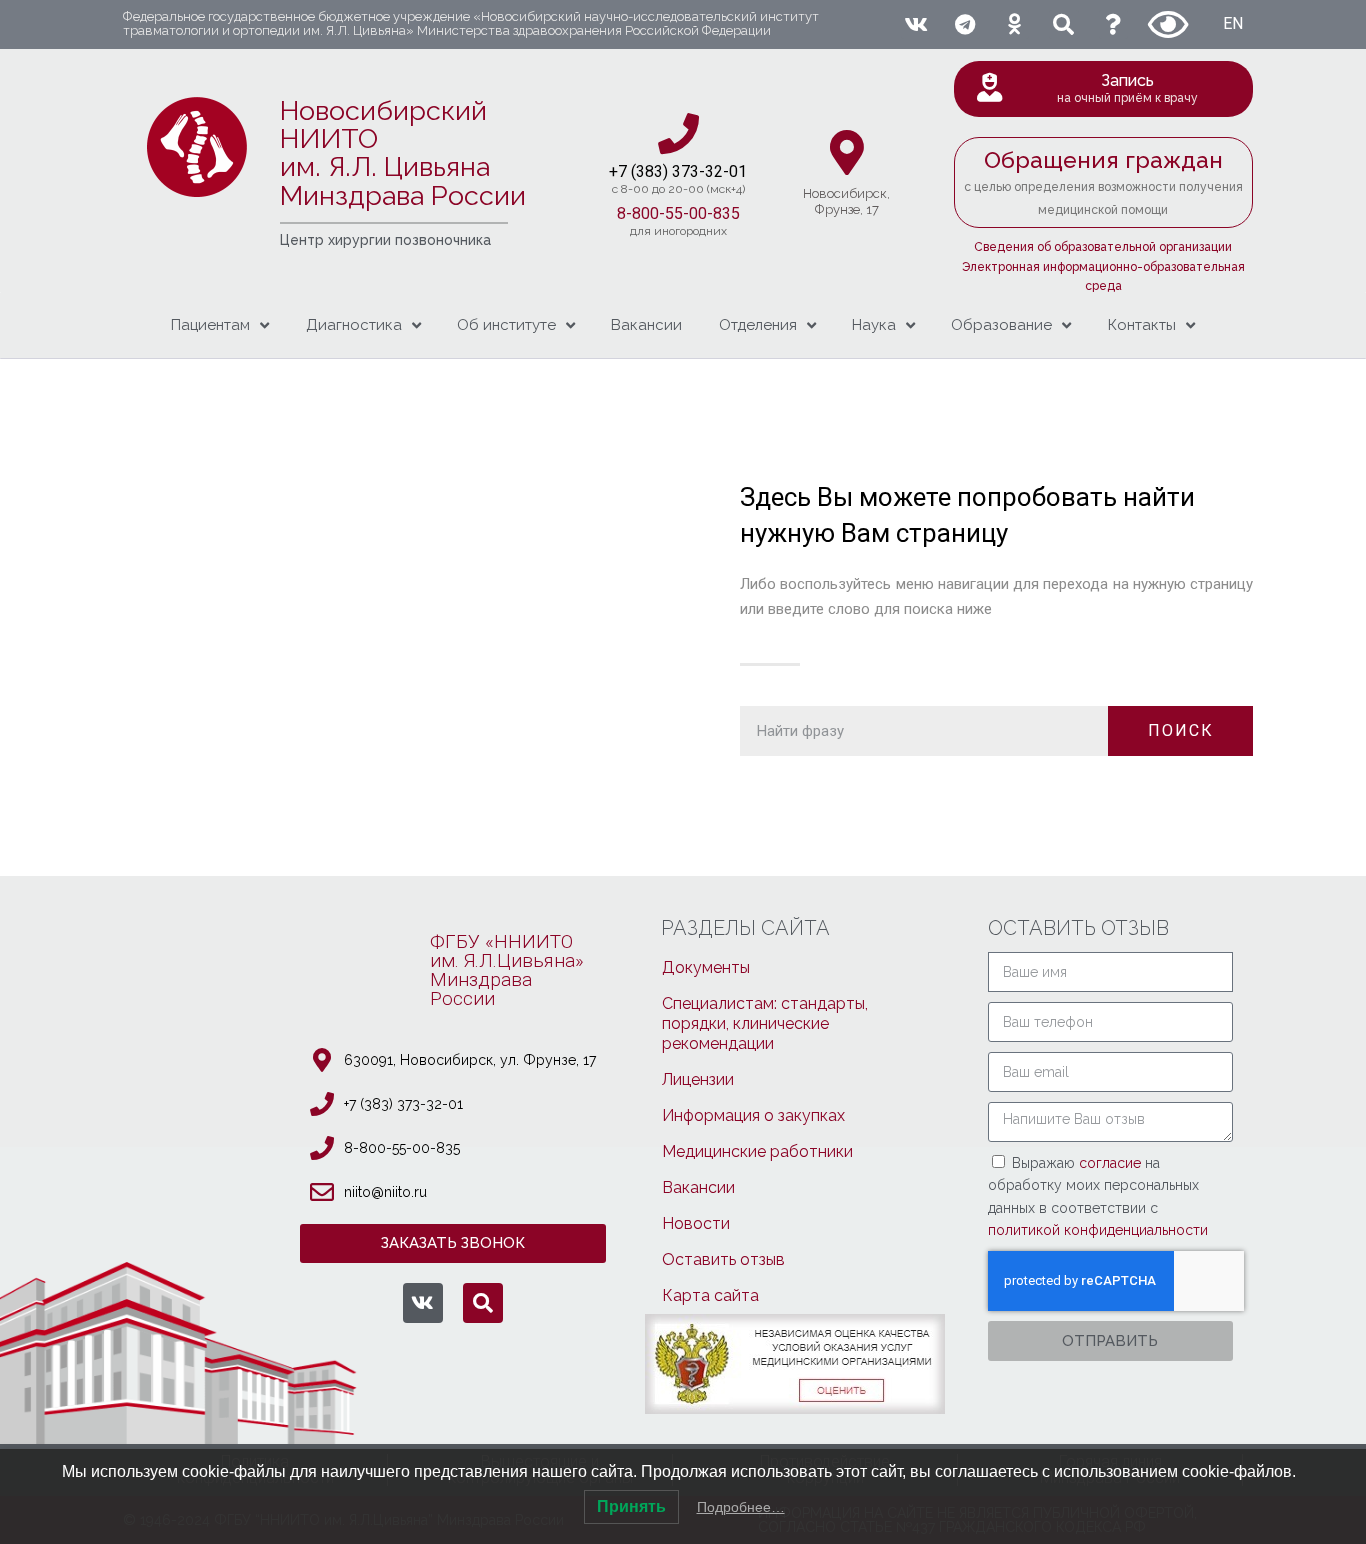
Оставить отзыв (723, 1259)
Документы (706, 967)
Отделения (758, 325)
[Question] (1113, 24)
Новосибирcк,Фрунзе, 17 (846, 201)
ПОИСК (1181, 730)
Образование (1001, 325)
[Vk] (915, 24)
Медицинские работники (757, 1151)
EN (1233, 23)
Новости (696, 1223)
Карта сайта (710, 1295)
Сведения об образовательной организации (1103, 247)
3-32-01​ (718, 171)
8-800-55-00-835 (678, 213)
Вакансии (646, 325)
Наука (874, 325)
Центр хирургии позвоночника (385, 240)
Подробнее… (741, 1507)
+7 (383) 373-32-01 (403, 1104)
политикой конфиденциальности (1098, 1230)
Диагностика (354, 325)
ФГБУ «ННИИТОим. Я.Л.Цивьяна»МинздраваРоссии (507, 970)
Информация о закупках (753, 1115)
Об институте (506, 325)
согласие (1112, 1163)
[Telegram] (964, 24)
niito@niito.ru (385, 1192)
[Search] (1063, 24)
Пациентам (210, 325)
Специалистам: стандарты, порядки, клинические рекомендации (765, 1023)
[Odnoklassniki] (1014, 24)
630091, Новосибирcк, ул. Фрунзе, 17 (470, 1060)
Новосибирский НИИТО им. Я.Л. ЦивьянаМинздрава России (403, 153)
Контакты (1142, 325)
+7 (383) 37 (649, 171)
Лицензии (698, 1079)
